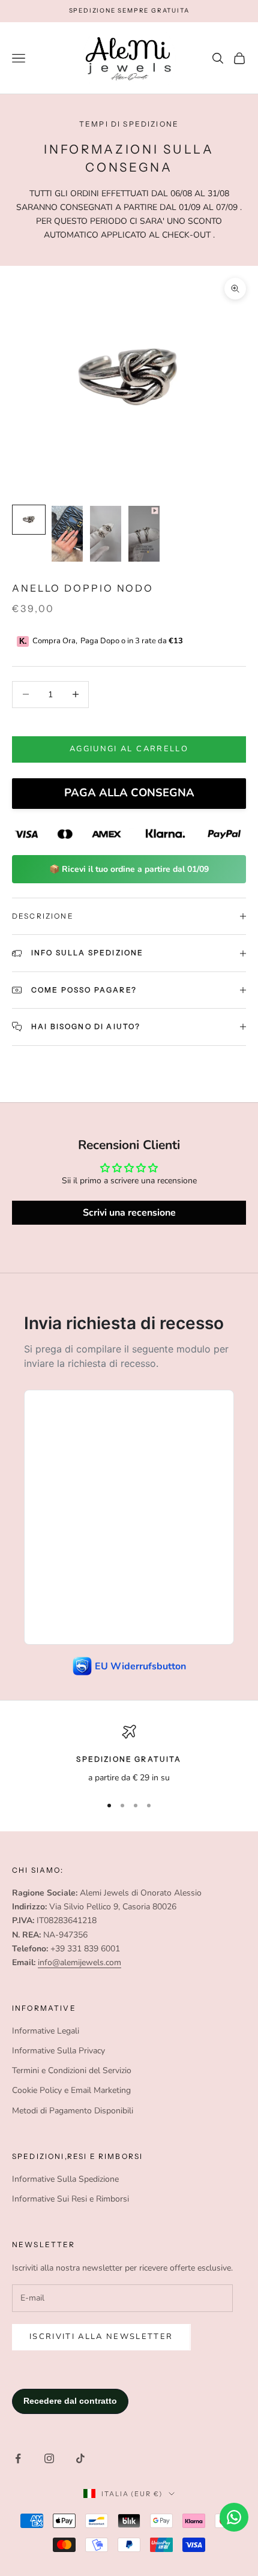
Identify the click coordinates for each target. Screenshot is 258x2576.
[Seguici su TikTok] (80, 2458)
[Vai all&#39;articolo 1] (29, 519)
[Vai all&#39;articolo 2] (67, 534)
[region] (129, 1754)
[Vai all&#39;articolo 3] (106, 533)
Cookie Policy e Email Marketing (71, 2090)
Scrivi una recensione (129, 1213)
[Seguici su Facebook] (18, 2458)
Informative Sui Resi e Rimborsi (70, 2199)
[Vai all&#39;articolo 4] (144, 534)
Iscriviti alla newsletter (101, 2337)
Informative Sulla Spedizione (65, 2179)
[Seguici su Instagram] (49, 2458)
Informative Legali (46, 2031)
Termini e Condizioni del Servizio (72, 2070)
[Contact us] (234, 2517)
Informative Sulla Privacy (58, 2051)
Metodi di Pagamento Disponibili (73, 2111)
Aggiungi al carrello (129, 749)
